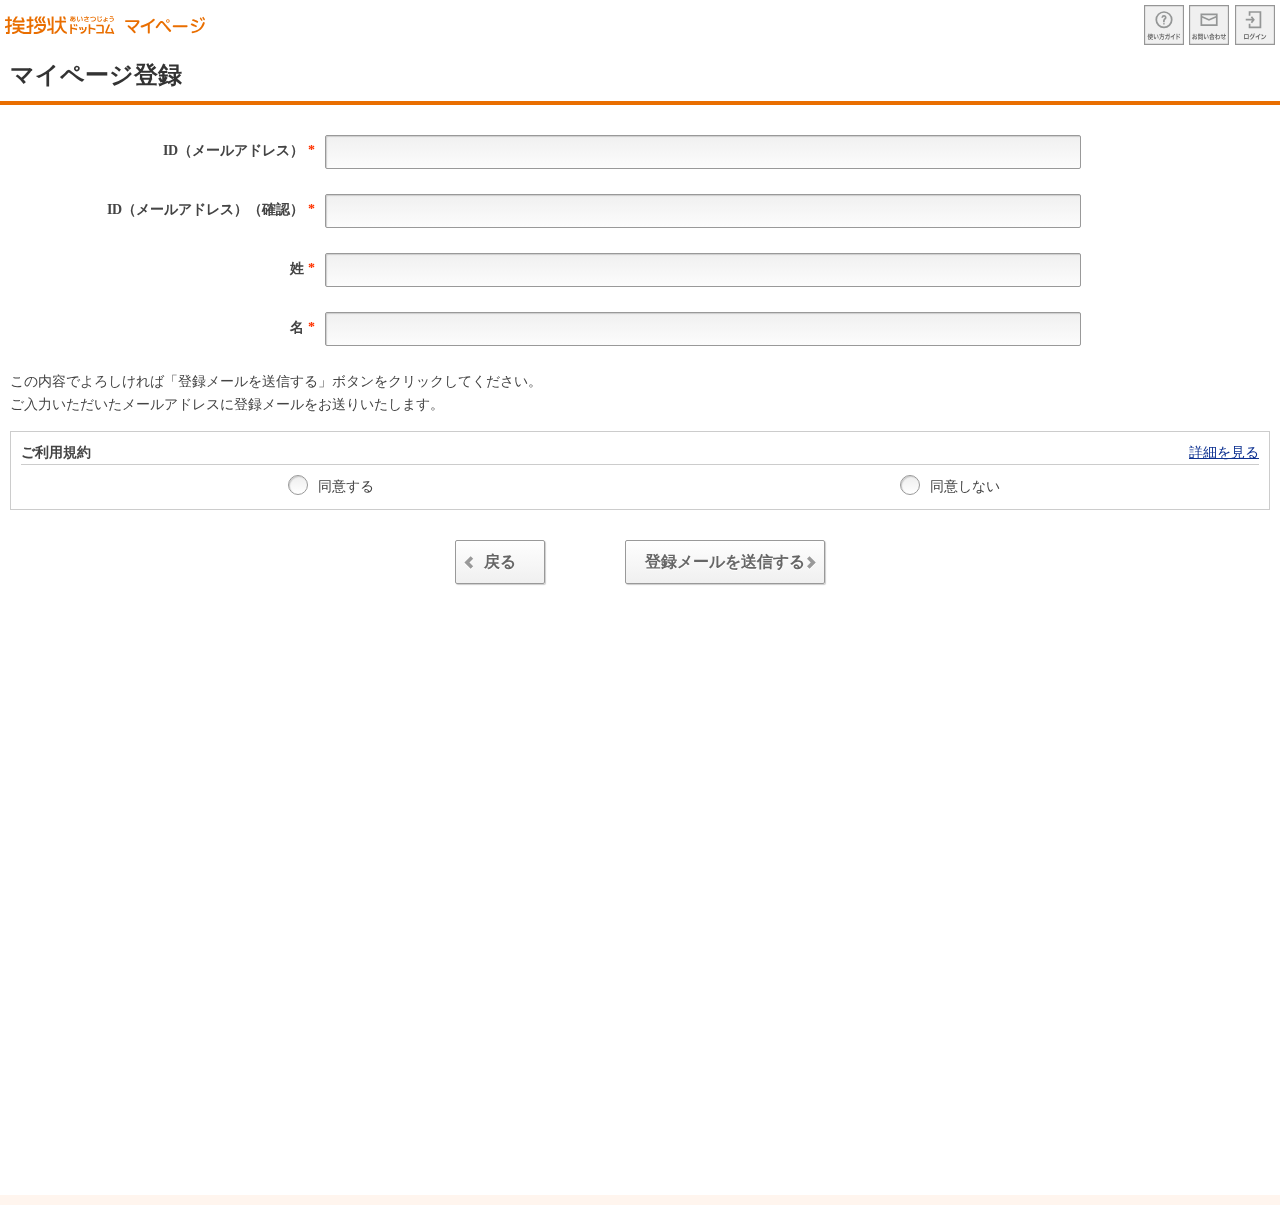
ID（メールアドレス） (239, 150)
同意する (344, 486)
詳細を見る (1224, 452)
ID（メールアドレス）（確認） (211, 209)
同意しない (963, 486)
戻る (500, 561)
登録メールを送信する (725, 561)
